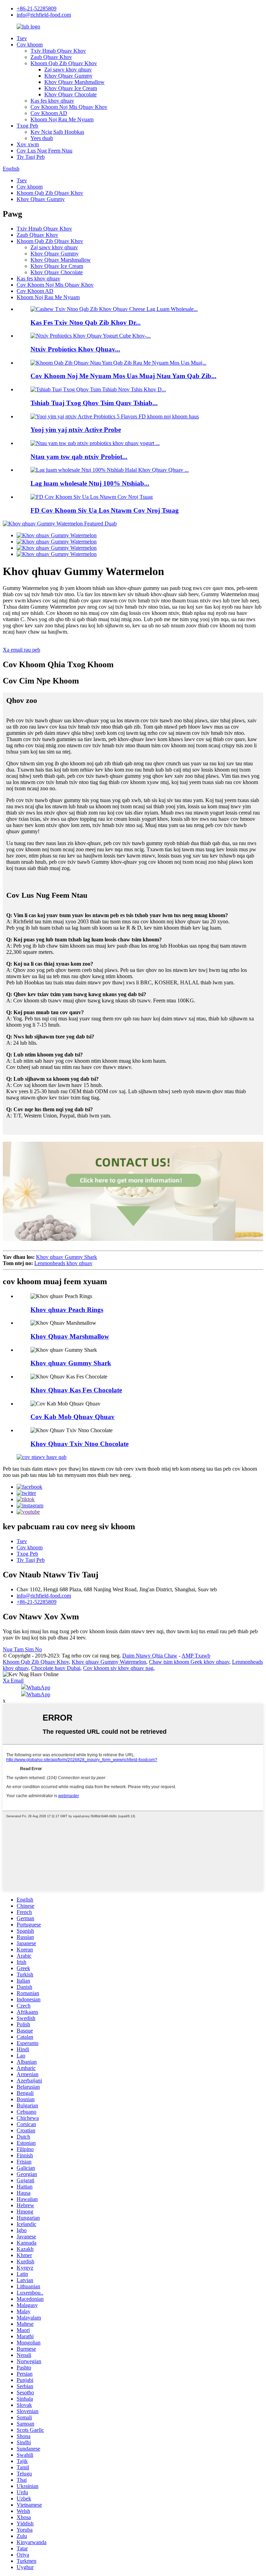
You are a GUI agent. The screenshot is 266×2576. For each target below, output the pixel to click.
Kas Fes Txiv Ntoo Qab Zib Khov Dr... (86, 323)
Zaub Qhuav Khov (51, 57)
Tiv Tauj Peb (31, 157)
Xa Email (13, 1681)
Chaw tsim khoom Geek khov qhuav (189, 1662)
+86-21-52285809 (37, 8)
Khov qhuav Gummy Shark (66, 1257)
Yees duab (42, 138)
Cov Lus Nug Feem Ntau (45, 151)
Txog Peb (27, 126)
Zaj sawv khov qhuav (68, 69)
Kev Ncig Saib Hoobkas (57, 132)
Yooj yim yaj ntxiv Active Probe (76, 430)
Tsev (22, 38)
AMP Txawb (196, 1656)
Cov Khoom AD (49, 113)
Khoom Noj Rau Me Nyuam (62, 119)
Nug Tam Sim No (22, 1649)
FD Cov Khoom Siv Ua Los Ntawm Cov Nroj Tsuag (105, 510)
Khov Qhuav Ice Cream (71, 88)
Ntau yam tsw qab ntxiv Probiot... (79, 457)
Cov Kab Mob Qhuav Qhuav (73, 1417)
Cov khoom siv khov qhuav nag (118, 1668)
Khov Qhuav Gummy (68, 76)
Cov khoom (30, 45)
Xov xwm (28, 144)
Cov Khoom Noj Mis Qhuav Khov (69, 107)
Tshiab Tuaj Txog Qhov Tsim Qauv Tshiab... (94, 403)
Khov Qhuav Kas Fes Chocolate (76, 1390)
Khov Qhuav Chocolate (70, 94)
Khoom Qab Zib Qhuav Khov (64, 63)
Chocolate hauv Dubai (56, 1668)
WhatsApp (38, 1687)
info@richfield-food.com (44, 15)
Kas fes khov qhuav (52, 101)
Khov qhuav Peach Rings (67, 1310)
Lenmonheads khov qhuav (63, 1263)
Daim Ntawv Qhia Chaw (150, 1656)
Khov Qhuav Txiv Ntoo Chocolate (79, 1444)
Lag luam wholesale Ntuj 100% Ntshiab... (90, 483)
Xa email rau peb (21, 650)
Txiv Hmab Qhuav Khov (58, 51)
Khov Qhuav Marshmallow (74, 82)
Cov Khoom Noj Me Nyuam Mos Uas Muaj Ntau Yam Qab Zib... (123, 376)
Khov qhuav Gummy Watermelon (109, 1662)
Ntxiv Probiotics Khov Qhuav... (75, 349)
